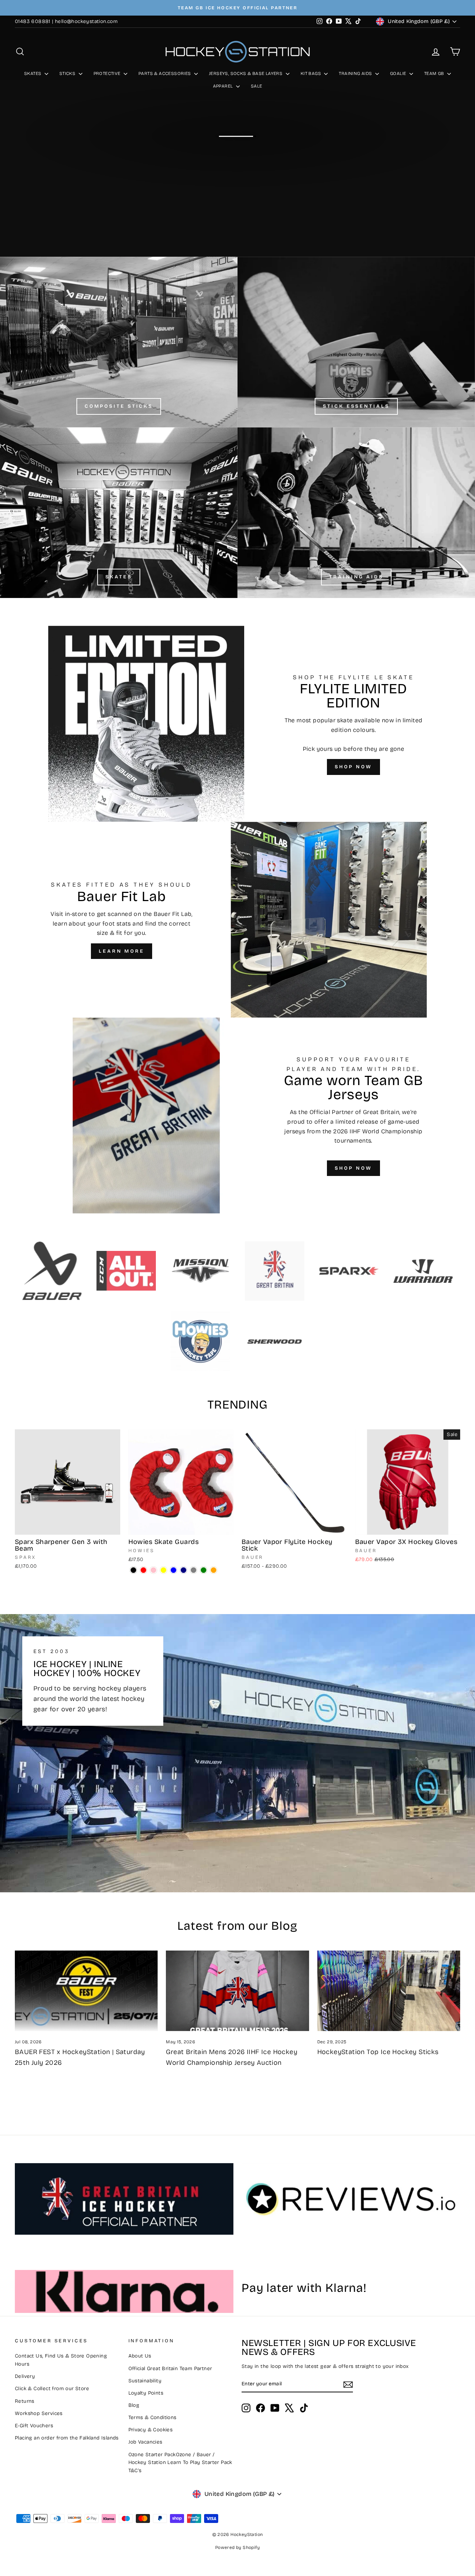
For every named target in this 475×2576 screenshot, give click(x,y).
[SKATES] (119, 513)
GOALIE (399, 73)
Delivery (25, 2376)
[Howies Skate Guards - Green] (204, 1570)
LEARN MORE (122, 951)
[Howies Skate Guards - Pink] (153, 1570)
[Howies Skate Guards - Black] (133, 1570)
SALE (257, 86)
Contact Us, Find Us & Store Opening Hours (61, 2360)
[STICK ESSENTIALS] (356, 342)
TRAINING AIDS (356, 73)
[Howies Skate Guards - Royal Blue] (173, 1570)
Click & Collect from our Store (52, 2388)
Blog (134, 2405)
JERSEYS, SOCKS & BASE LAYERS (246, 73)
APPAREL (224, 86)
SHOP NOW (353, 767)
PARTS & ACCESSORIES (165, 73)
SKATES (33, 73)
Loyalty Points (146, 2393)
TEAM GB (435, 73)
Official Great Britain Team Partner (170, 2368)
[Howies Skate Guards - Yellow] (163, 1570)
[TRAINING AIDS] (356, 513)
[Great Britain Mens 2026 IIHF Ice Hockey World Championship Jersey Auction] (237, 1991)
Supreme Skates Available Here (237, 156)
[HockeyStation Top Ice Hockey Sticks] (389, 1991)
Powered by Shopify (237, 2547)
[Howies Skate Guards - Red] (143, 1570)
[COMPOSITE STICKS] (119, 342)
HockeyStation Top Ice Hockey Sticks (378, 2052)
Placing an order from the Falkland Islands (67, 2438)
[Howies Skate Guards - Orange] (214, 1570)
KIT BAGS (312, 73)
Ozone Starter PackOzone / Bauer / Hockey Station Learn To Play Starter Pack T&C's (180, 2463)
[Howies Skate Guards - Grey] (194, 1570)
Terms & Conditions (153, 2417)
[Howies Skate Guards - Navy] (184, 1570)
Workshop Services (39, 2413)
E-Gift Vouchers (34, 2426)
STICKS (68, 73)
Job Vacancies (145, 2442)
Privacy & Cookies (151, 2430)
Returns (25, 2401)
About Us (140, 2356)
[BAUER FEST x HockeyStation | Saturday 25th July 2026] (86, 1991)
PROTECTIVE (108, 73)
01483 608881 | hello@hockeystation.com (66, 21)
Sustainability (145, 2381)
